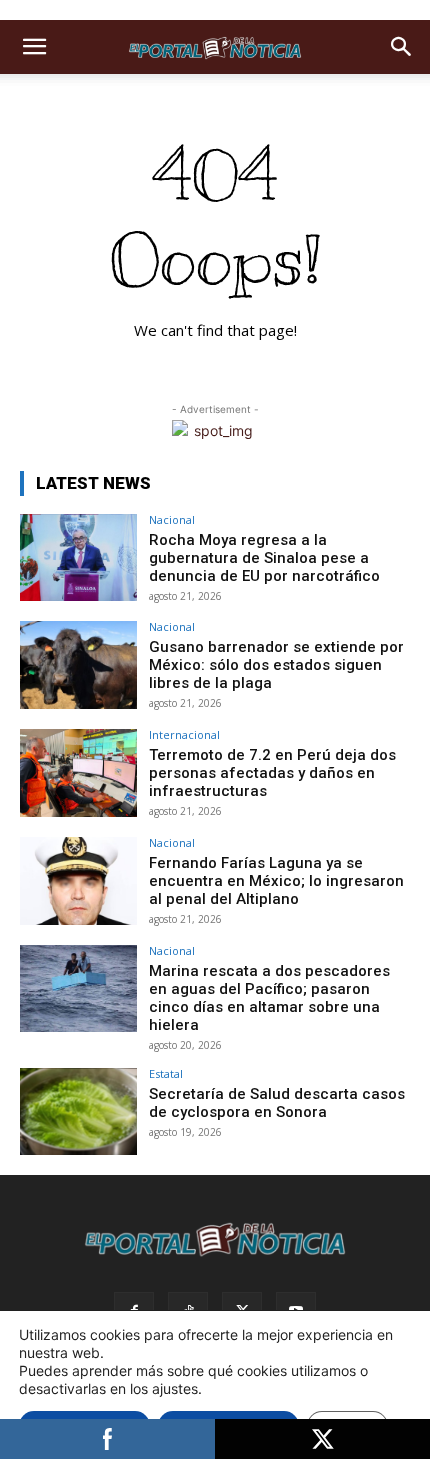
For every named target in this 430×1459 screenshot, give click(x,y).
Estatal (166, 1073)
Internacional (184, 734)
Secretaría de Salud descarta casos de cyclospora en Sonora (277, 1103)
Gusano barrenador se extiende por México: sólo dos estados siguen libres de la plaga (276, 665)
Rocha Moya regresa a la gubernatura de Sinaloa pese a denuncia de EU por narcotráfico (264, 558)
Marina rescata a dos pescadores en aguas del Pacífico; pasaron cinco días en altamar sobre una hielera (269, 998)
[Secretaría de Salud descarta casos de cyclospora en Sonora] (78, 1112)
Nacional (172, 519)
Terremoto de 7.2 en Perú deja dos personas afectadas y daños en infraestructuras (272, 773)
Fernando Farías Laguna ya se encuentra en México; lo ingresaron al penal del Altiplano (276, 881)
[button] (34, 47)
